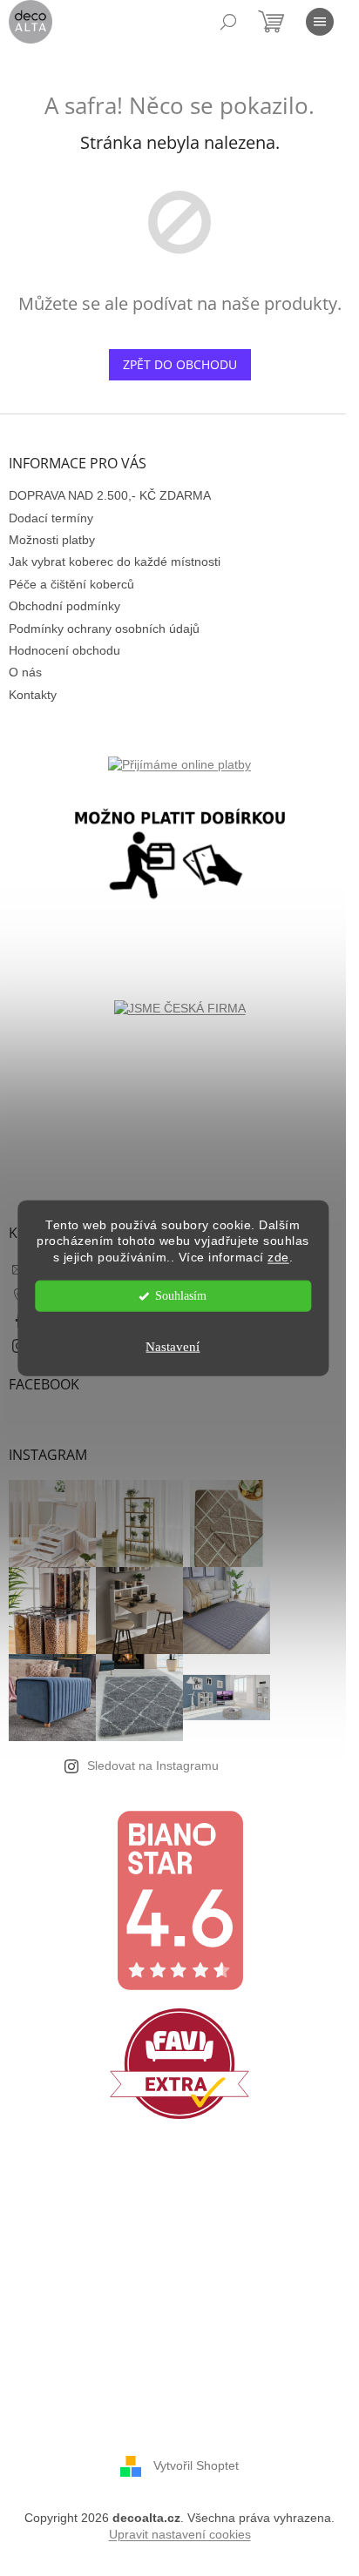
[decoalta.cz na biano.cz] (179, 1900)
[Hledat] (228, 22)
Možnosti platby (52, 540)
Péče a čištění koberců (71, 584)
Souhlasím (181, 1296)
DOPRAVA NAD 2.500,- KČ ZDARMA (110, 495)
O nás (25, 672)
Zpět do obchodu (180, 364)
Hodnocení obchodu (64, 650)
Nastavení (173, 1347)
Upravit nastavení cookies (180, 2534)
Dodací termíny (51, 518)
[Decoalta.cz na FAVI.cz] (179, 2063)
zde (278, 1258)
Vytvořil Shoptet (196, 2465)
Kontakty (33, 695)
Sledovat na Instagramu (153, 1766)
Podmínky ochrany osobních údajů (104, 629)
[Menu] (320, 22)
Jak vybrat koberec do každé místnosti (115, 562)
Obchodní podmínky (64, 606)
